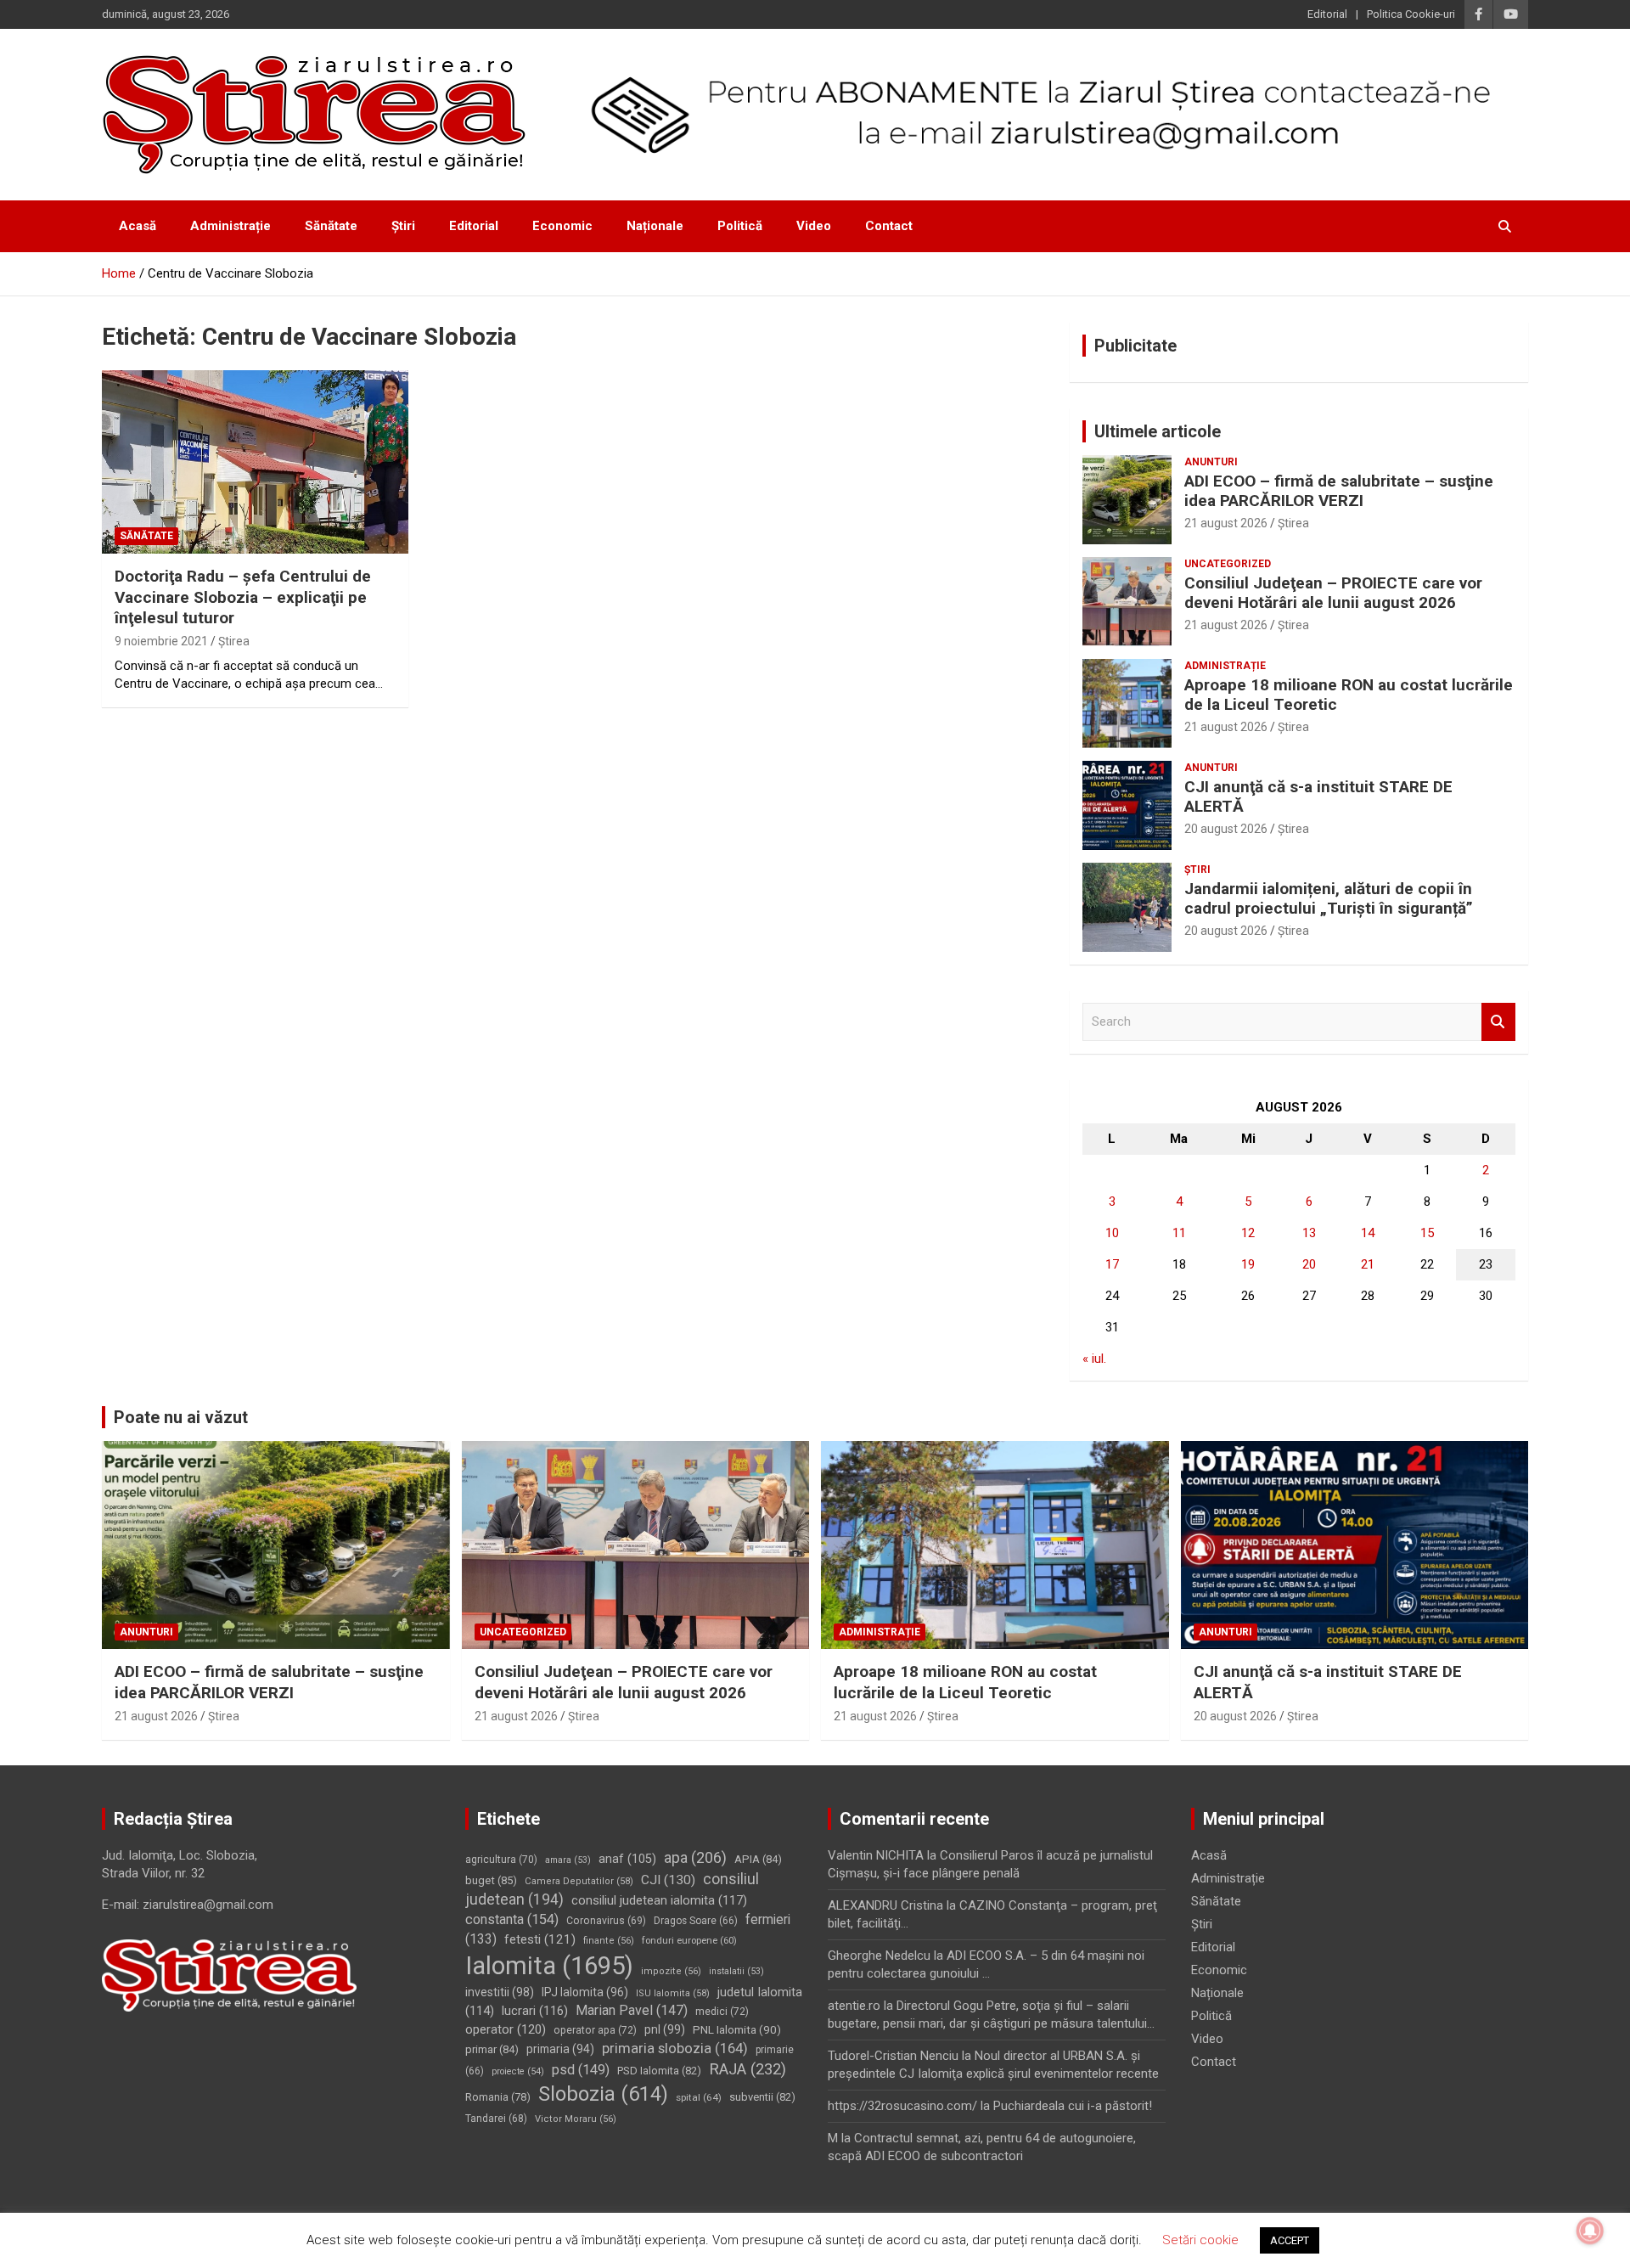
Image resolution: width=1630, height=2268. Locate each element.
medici (722, 2012)
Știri (403, 226)
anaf (627, 1859)
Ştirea (234, 641)
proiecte (518, 2071)
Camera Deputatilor (579, 1881)
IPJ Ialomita (585, 1992)
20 (1309, 1264)
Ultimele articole (1158, 431)
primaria (560, 2049)
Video (814, 226)
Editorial (1327, 14)
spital (699, 2097)
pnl (665, 2029)
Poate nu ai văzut (181, 1417)
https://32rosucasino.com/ (902, 2106)
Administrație (230, 226)
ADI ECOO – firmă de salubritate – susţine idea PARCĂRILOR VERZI (1339, 491)
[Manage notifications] (1590, 2231)
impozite (671, 1971)
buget (491, 1880)
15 (1427, 1233)
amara (568, 1860)
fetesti (540, 1939)
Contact (889, 226)
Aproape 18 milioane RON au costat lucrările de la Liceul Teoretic (1349, 695)
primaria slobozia (675, 2048)
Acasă (138, 226)
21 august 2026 (1226, 523)
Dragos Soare (696, 1921)
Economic (562, 226)
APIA (758, 1859)
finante (609, 1941)
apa (695, 1857)
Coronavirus (606, 1921)
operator (506, 2029)
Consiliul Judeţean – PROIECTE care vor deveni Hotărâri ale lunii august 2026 (1333, 593)
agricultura (501, 1860)
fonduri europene (689, 1940)
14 (1368, 1233)
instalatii (736, 1971)
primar (492, 2049)
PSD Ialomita (659, 2071)
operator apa (595, 2030)
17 (1112, 1264)
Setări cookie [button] (1200, 2240)
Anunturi (1211, 462)
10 (1112, 1233)
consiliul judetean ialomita (659, 1900)
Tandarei (496, 2119)
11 (1179, 1233)
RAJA (748, 2069)
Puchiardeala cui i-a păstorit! (1073, 2106)
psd (581, 2070)
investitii (500, 1992)
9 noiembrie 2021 (161, 641)
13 (1309, 1233)
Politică (740, 226)
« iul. (1094, 1359)
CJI (668, 1880)
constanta (512, 1919)
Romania (498, 2097)
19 (1248, 1264)
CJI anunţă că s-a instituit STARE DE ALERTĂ (1318, 796)
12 (1248, 1233)
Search (1498, 1022)
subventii (762, 2097)
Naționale (655, 226)
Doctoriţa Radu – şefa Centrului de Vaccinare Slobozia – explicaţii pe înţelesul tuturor (243, 597)
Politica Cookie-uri (1411, 14)
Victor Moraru (576, 2119)
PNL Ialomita (737, 2029)
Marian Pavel (632, 2010)
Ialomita (549, 1966)
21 (1368, 1264)
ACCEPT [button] (1290, 2240)
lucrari (535, 2011)
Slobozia (603, 2094)
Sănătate (331, 226)
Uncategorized (1228, 564)
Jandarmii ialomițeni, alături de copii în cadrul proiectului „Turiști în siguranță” (1329, 898)
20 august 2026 (1226, 829)
